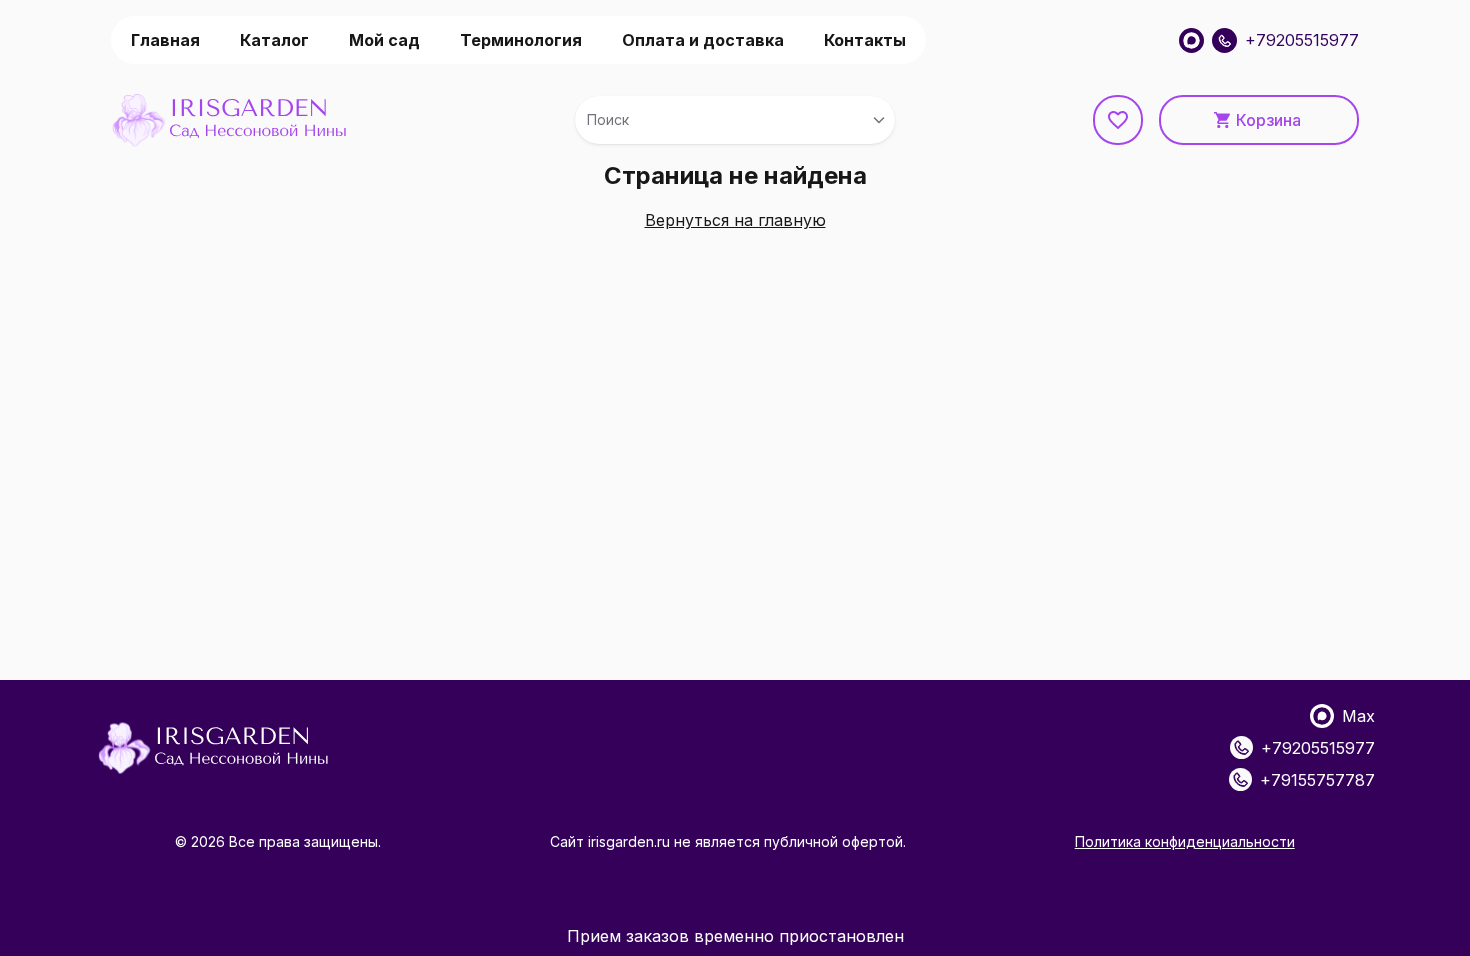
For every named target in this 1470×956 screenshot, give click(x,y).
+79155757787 (1317, 780)
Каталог (274, 40)
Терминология (521, 40)
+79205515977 (1302, 40)
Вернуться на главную (735, 220)
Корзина (1268, 120)
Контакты (865, 40)
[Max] (1191, 40)
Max (1358, 716)
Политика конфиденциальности (1185, 841)
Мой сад (384, 40)
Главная (165, 40)
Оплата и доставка (703, 40)
